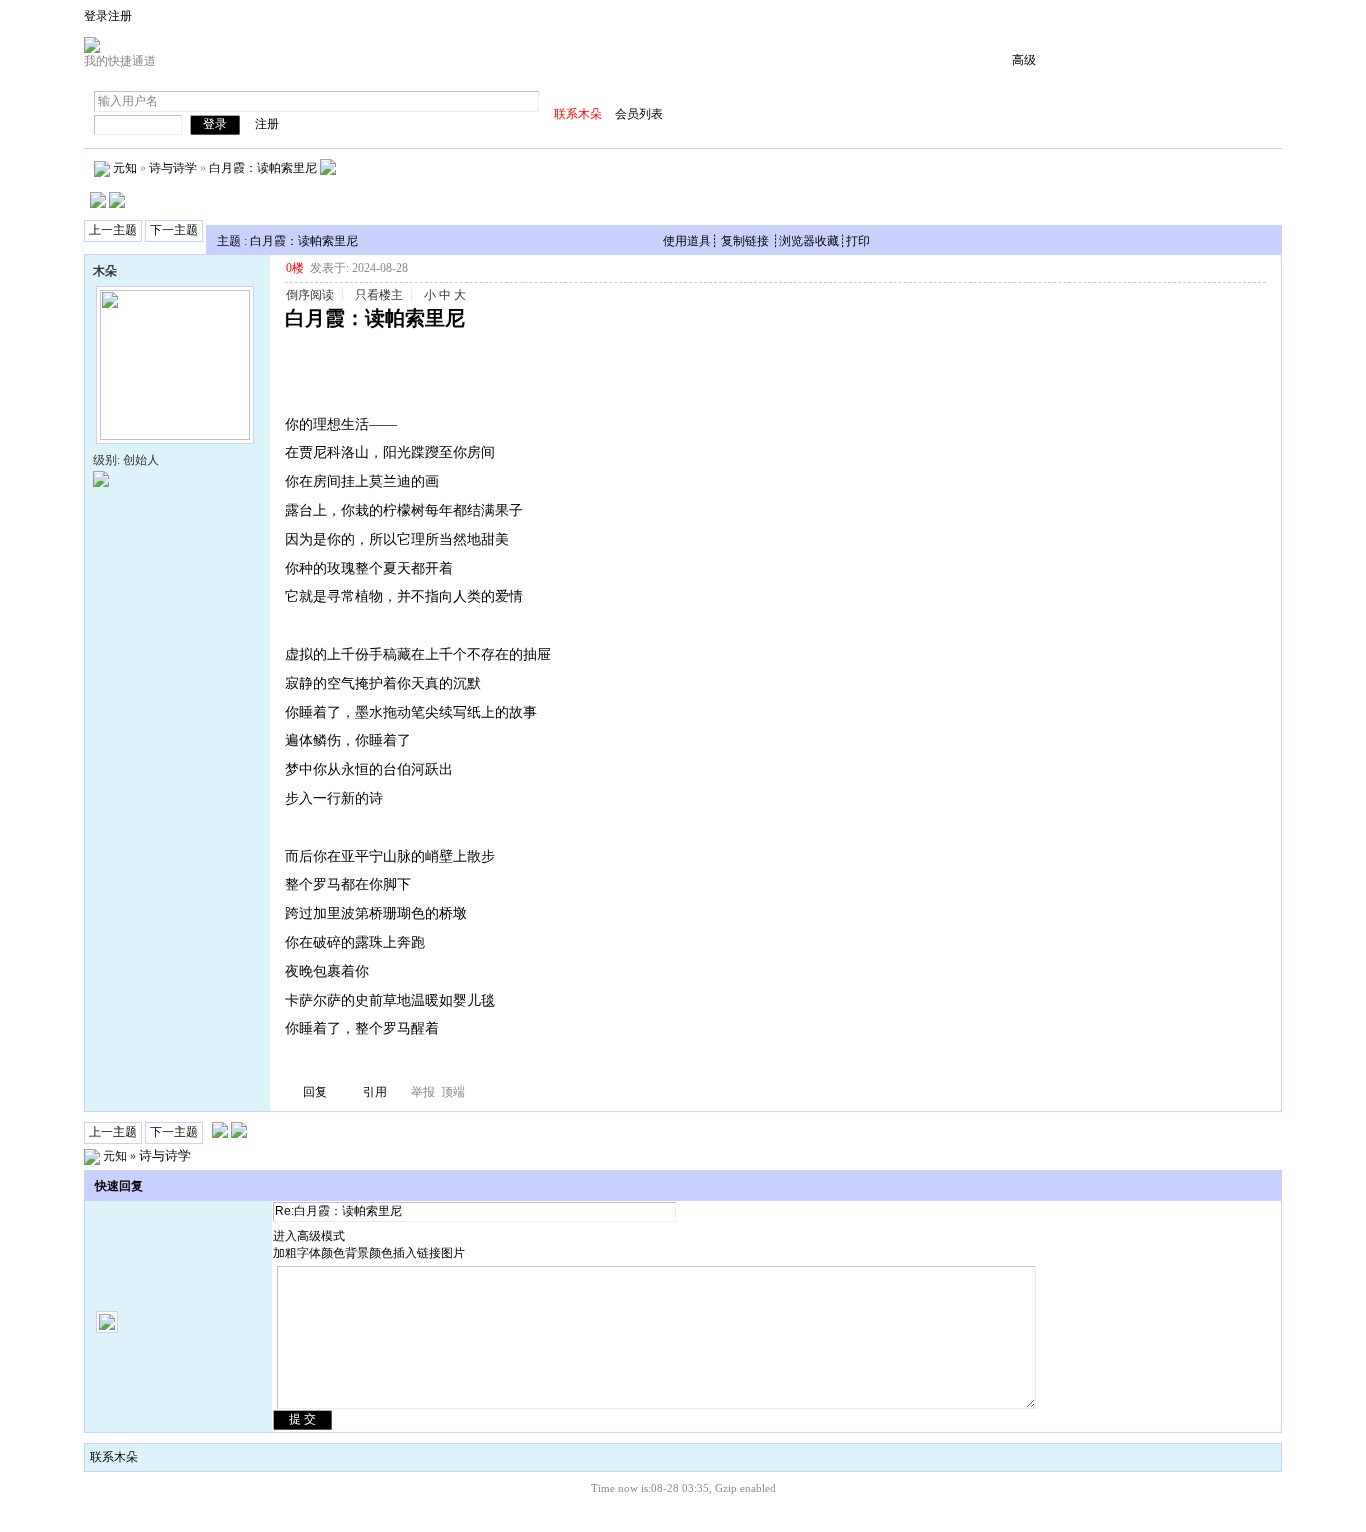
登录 (96, 16)
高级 (1024, 60)
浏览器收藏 (809, 241)
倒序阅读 (310, 295)
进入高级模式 (309, 1236)
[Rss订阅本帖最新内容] (328, 167)
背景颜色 (369, 1253)
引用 (375, 1092)
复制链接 (745, 241)
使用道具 (687, 241)
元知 (125, 167)
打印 (858, 241)
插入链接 (417, 1253)
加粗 (285, 1253)
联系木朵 (114, 1457)
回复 (315, 1092)
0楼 (295, 268)
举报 (423, 1092)
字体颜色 (321, 1253)
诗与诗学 (173, 167)
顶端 (453, 1092)
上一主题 (113, 230)
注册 (120, 16)
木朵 (105, 271)
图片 (453, 1253)
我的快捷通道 (120, 61)
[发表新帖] (98, 204)
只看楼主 (379, 295)
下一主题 (174, 230)
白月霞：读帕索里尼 (263, 167)
